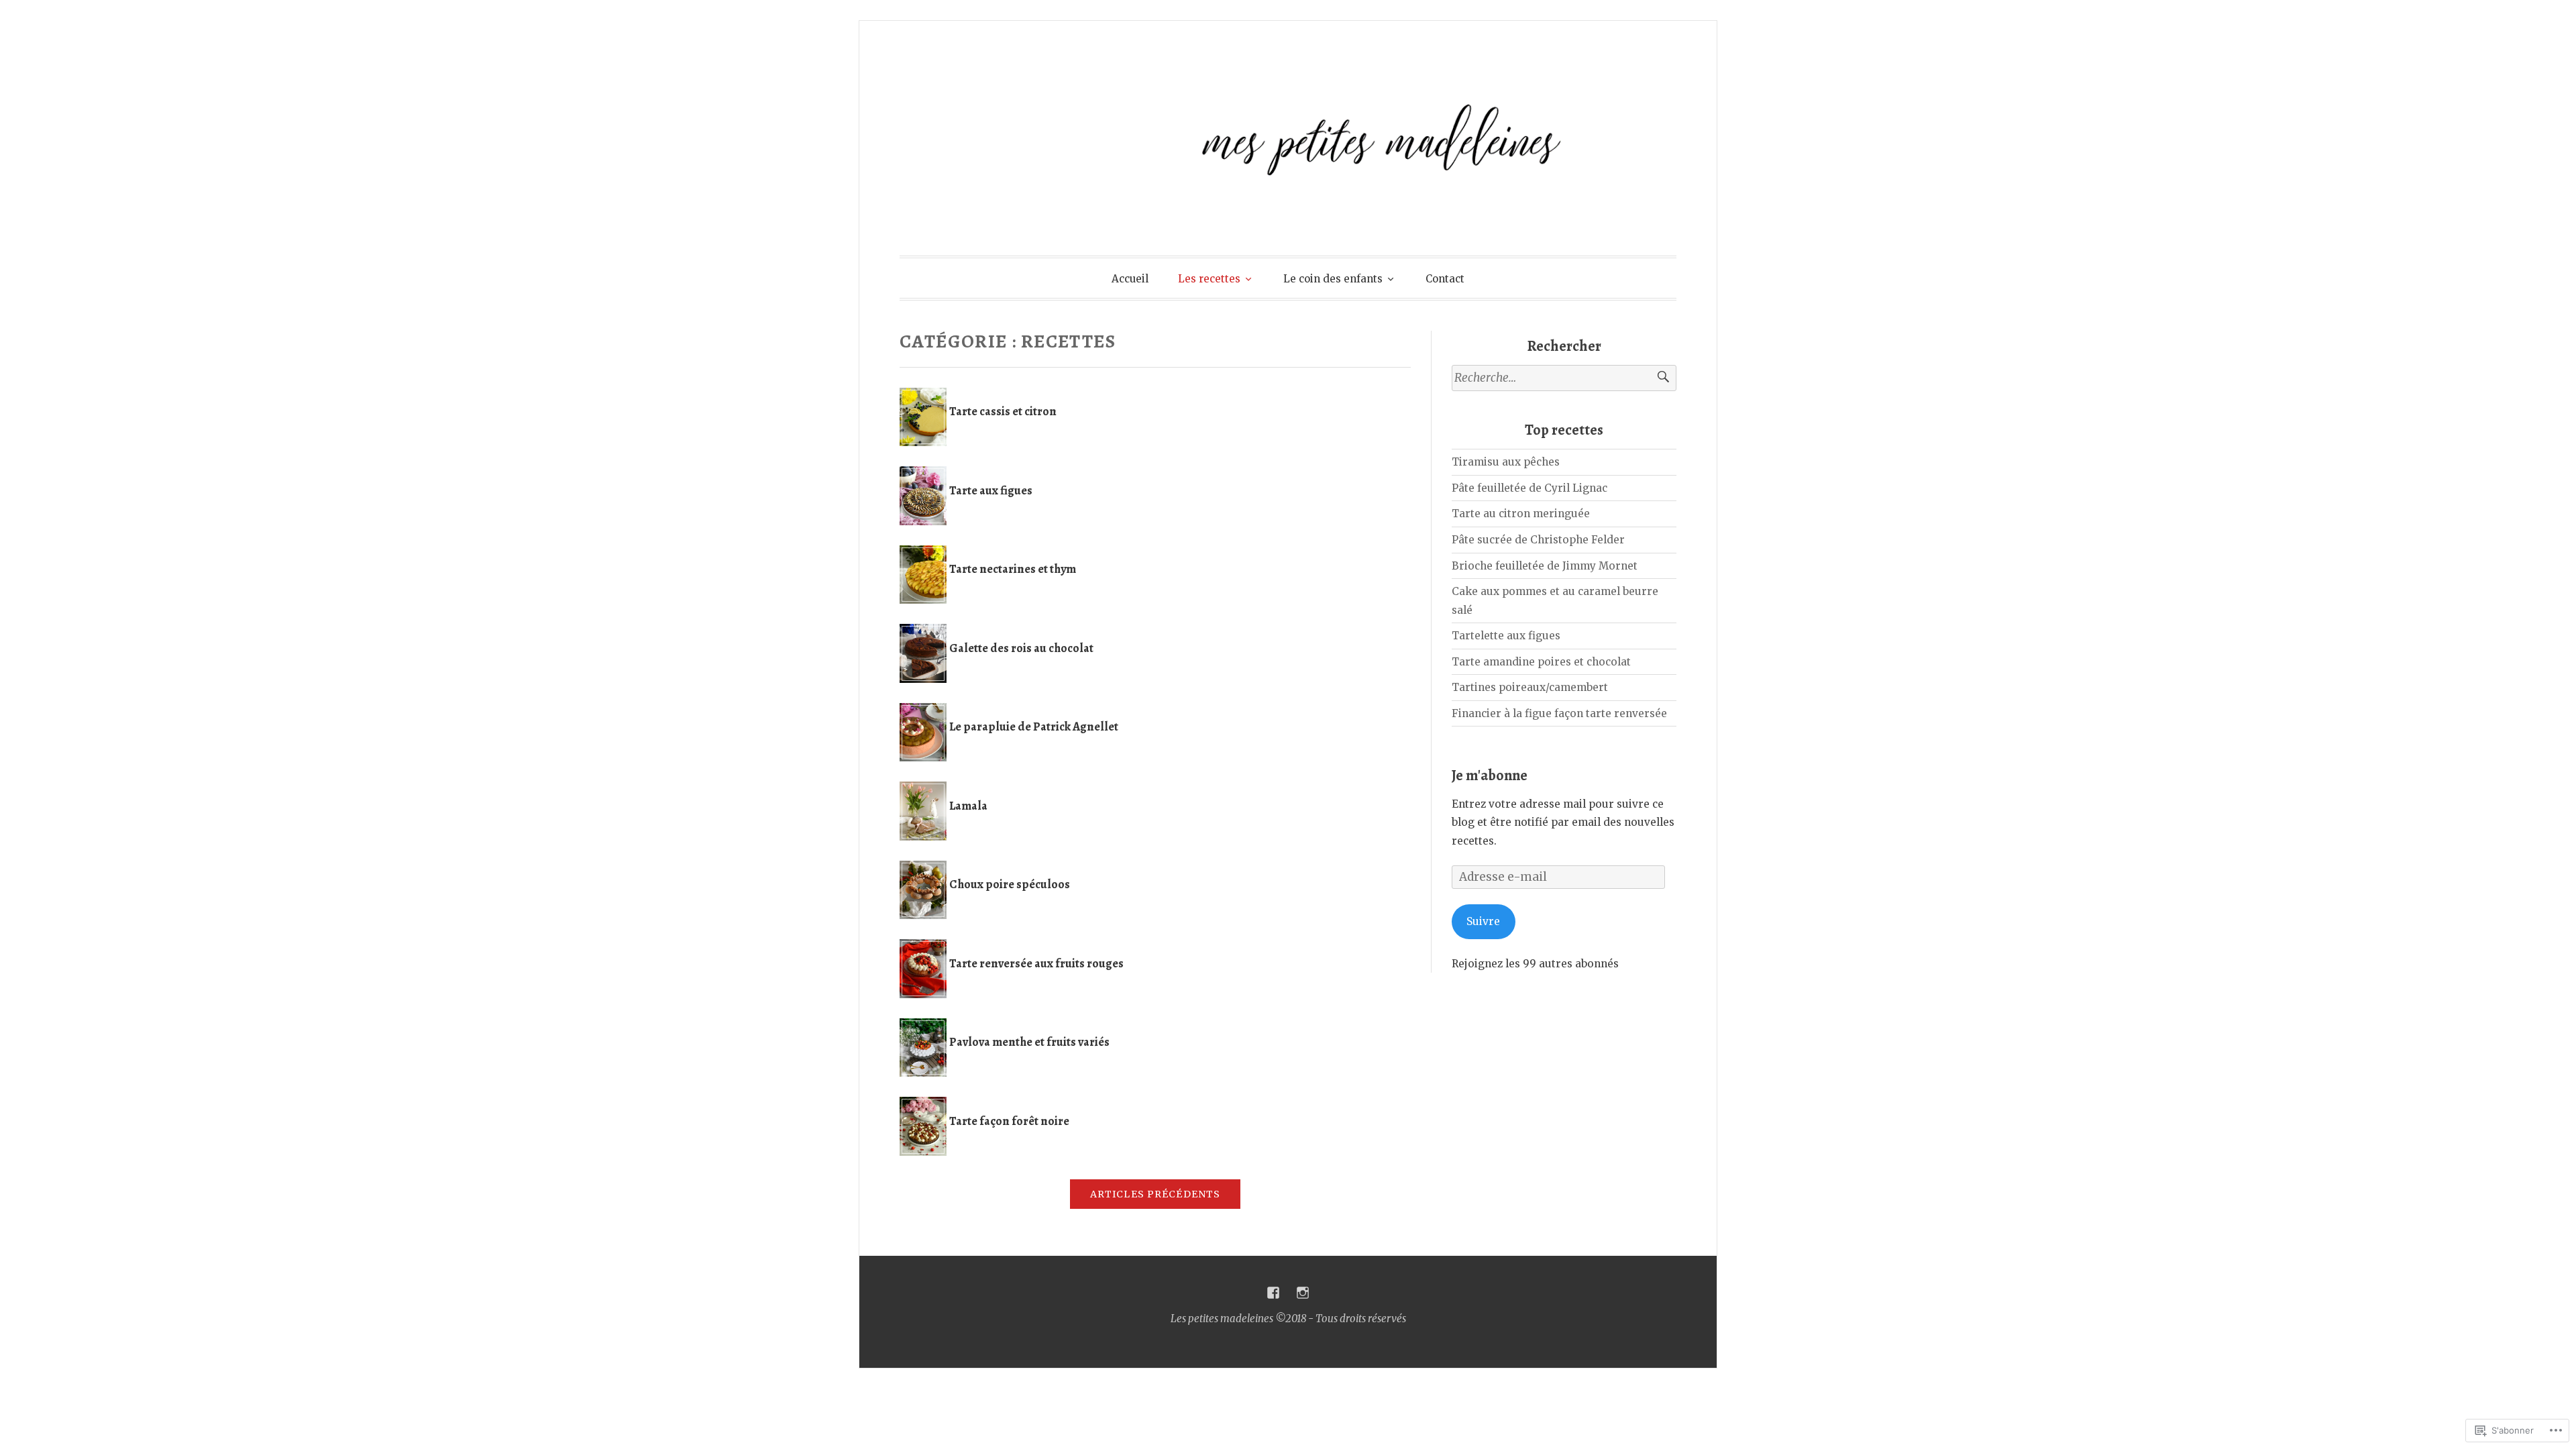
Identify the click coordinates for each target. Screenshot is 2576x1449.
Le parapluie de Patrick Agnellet (1034, 727)
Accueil (1130, 279)
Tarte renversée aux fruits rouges (1036, 963)
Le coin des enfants (1333, 279)
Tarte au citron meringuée (1521, 514)
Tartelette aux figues (1506, 636)
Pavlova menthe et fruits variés (1029, 1042)
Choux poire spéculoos (1010, 884)
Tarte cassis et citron (1003, 411)
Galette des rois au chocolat (1021, 648)
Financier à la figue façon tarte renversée (1559, 713)
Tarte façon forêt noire (1009, 1121)
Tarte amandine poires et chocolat (1541, 662)
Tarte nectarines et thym (1013, 569)
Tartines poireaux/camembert (1530, 687)
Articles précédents (1155, 1194)
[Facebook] (1273, 1293)
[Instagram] (1303, 1293)
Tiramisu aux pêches (1506, 462)
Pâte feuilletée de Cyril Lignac (1529, 488)
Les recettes (1209, 279)
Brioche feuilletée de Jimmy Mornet (1545, 566)
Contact (1445, 279)
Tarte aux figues (991, 490)
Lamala (968, 806)
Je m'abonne (1490, 775)
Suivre (1483, 921)
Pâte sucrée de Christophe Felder (1538, 540)
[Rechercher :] (1564, 378)
